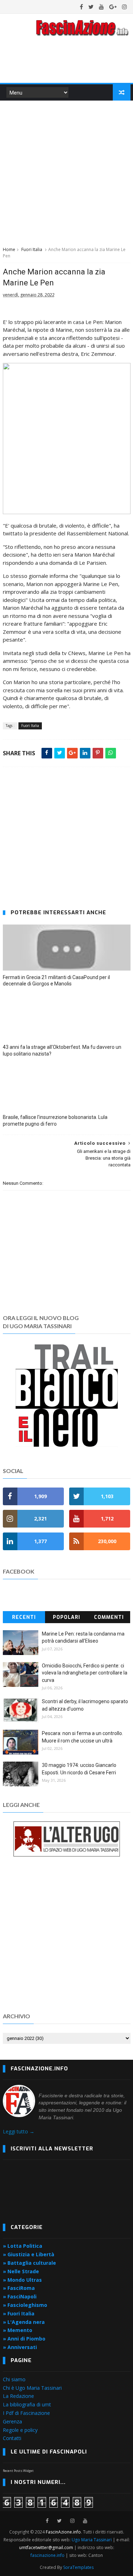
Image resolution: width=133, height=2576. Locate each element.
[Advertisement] (66, 172)
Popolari (66, 1617)
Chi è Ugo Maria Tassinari (32, 2388)
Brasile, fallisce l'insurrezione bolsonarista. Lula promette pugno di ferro (55, 1121)
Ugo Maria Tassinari (92, 2540)
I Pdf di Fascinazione (26, 2413)
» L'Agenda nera (24, 2322)
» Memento (18, 2330)
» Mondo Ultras (22, 2280)
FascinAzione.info (63, 2532)
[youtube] (101, 7)
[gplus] (113, 7)
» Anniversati (20, 2347)
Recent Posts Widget (18, 2471)
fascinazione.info (48, 2555)
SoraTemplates (78, 2567)
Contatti (12, 2438)
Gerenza (12, 2421)
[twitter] (91, 7)
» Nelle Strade (21, 2271)
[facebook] (81, 7)
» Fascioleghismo (25, 2305)
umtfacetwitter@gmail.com (47, 2547)
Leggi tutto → (19, 2131)
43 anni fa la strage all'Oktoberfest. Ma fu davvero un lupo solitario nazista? (62, 1050)
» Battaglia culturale (29, 2263)
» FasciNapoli (20, 2296)
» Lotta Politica (23, 2246)
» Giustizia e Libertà (29, 2254)
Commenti (109, 1617)
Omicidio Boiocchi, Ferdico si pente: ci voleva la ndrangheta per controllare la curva (85, 1673)
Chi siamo (14, 2379)
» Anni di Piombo (24, 2339)
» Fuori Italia (19, 2313)
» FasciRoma (19, 2288)
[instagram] (124, 7)
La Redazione (18, 2396)
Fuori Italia (32, 249)
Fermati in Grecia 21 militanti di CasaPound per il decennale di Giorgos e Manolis (56, 981)
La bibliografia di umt (27, 2404)
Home (9, 249)
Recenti (24, 1617)
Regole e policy (20, 2430)
